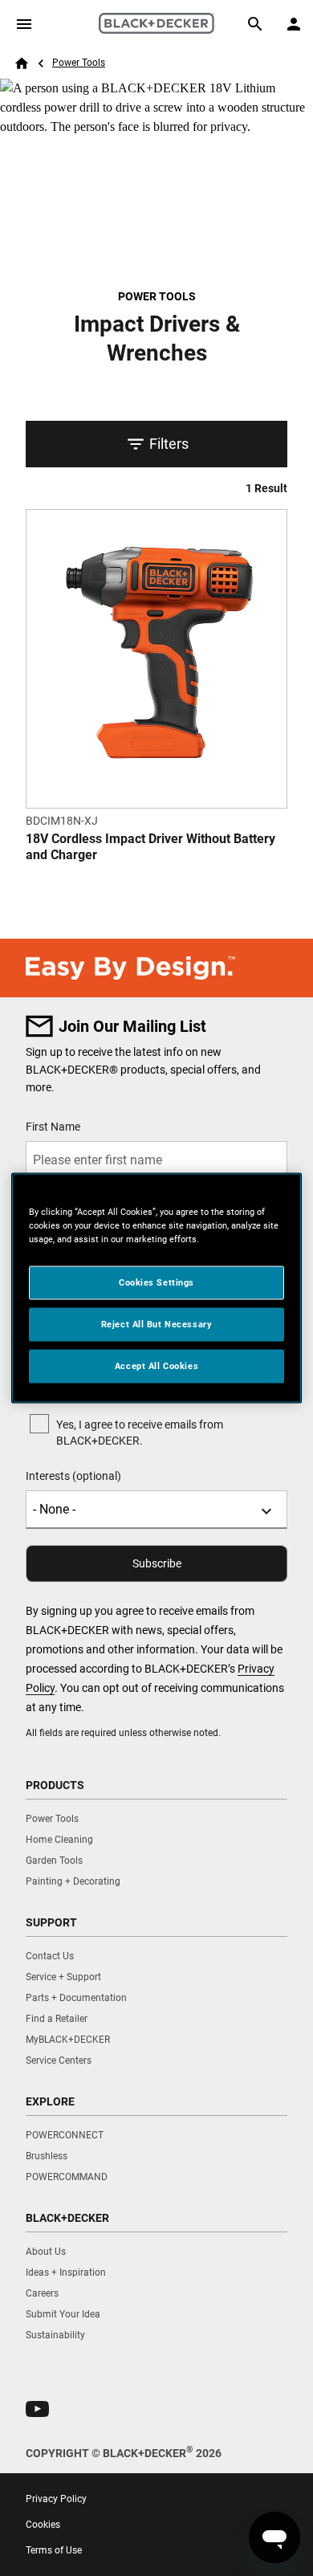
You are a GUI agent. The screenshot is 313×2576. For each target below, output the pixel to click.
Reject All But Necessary (157, 1324)
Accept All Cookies (156, 1366)
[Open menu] (24, 24)
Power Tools (79, 63)
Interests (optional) (73, 1476)
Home (22, 63)
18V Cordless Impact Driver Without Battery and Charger (150, 847)
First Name (53, 1127)
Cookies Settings (156, 1282)
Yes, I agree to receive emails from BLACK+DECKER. (140, 1433)
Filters (169, 444)
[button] (37, 2409)
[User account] (294, 24)
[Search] (255, 24)
